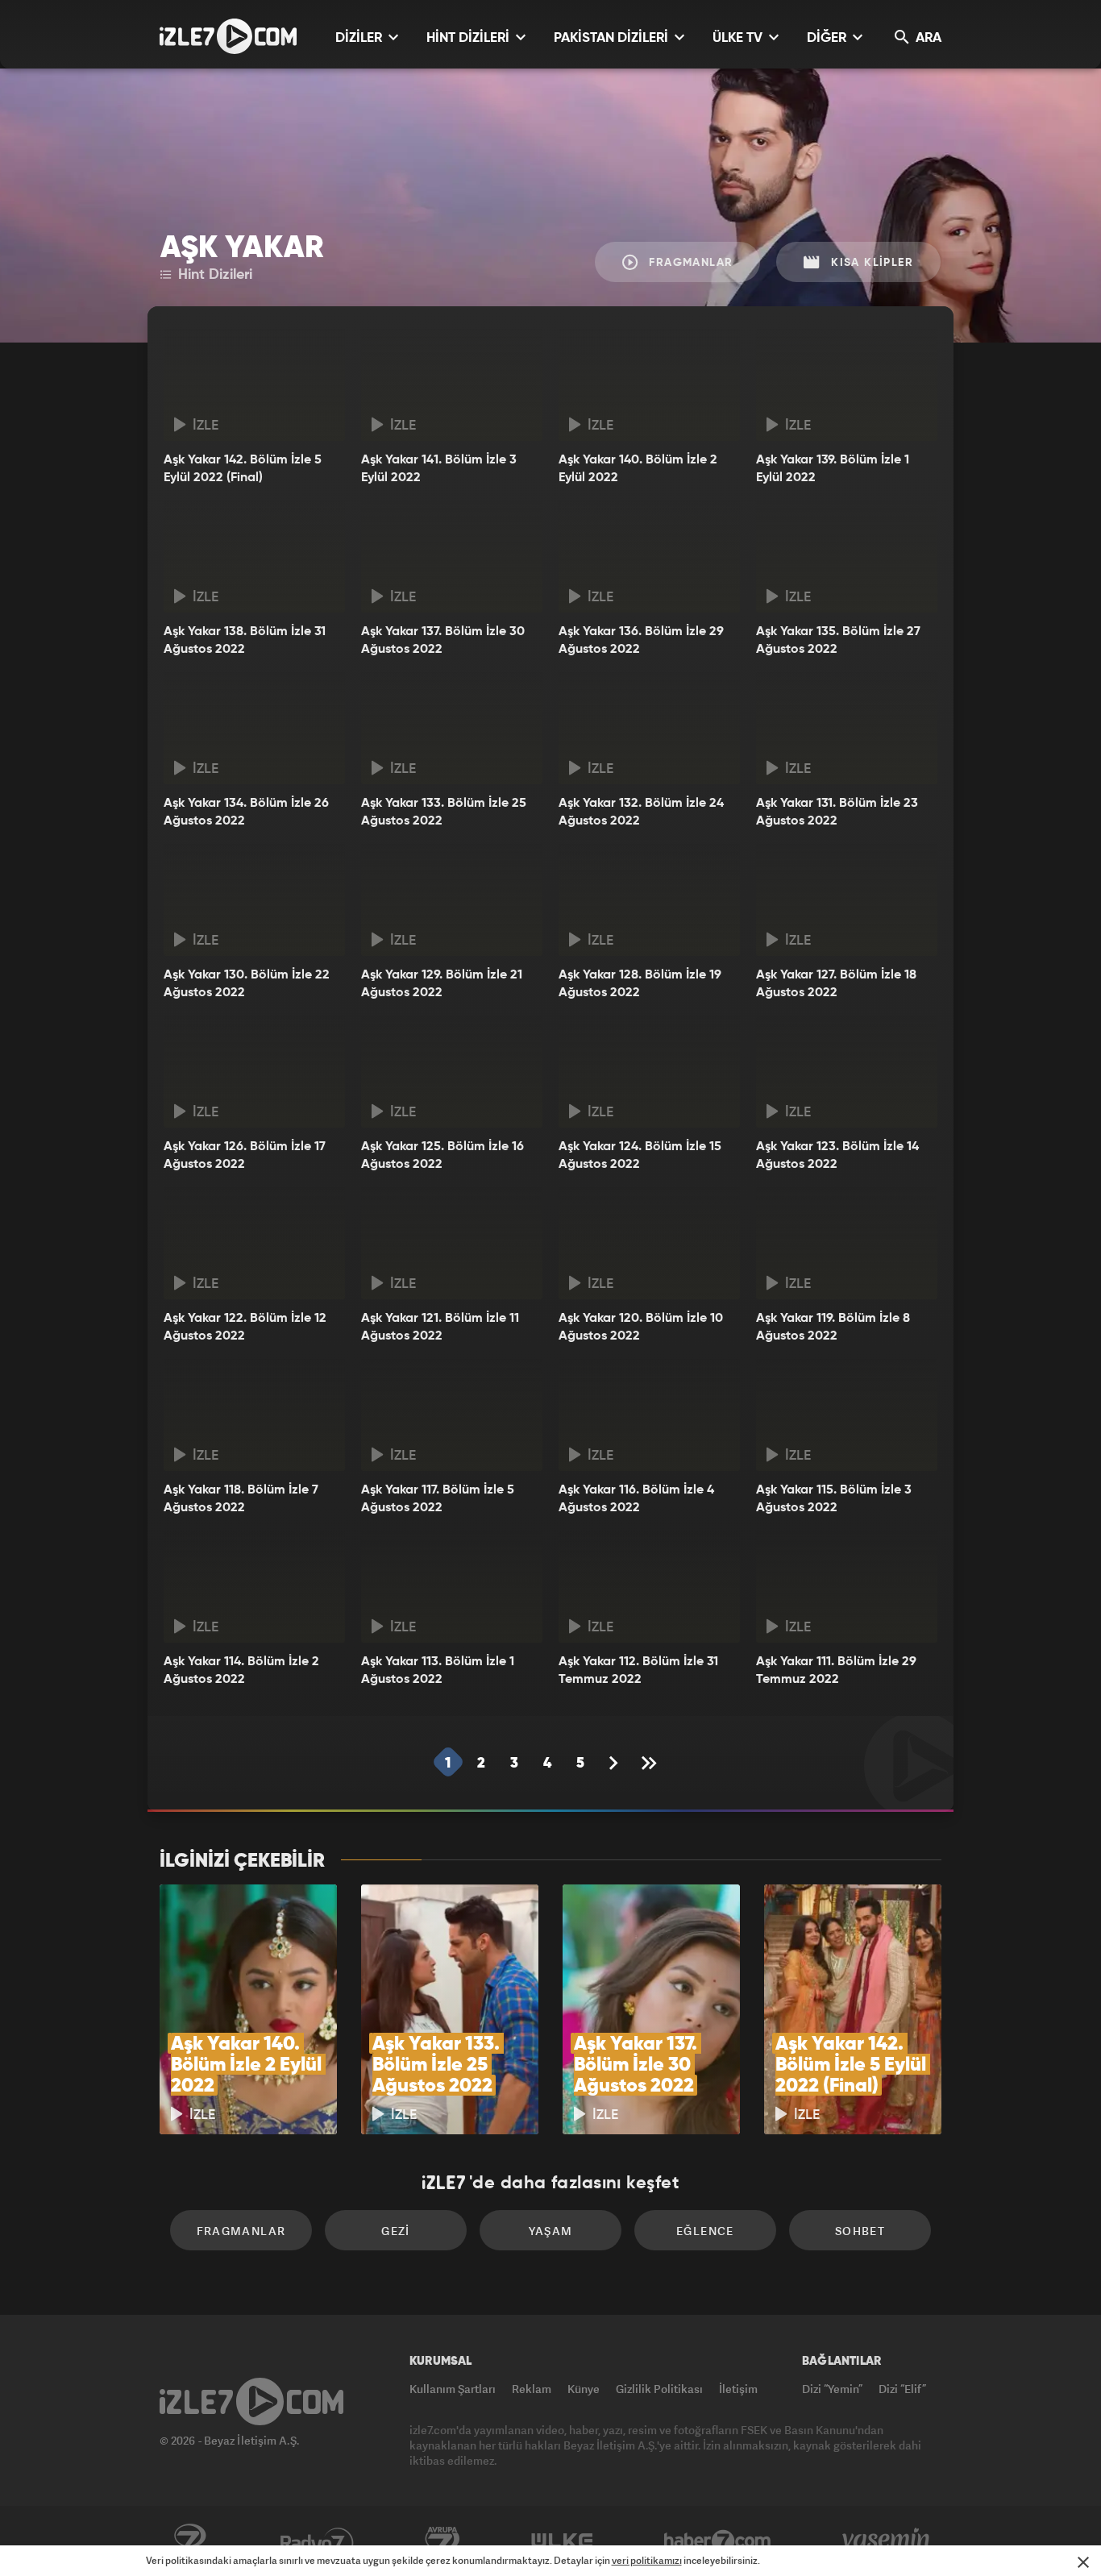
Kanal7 (189, 2541)
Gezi (396, 2231)
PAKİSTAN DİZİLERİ (613, 38)
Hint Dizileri (213, 275)
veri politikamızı (647, 2560)
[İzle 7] (228, 36)
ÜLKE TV (739, 38)
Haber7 (718, 2541)
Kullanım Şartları (453, 2389)
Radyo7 (317, 2541)
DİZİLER (360, 38)
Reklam (532, 2389)
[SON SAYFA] (650, 1763)
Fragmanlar (689, 263)
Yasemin (887, 2541)
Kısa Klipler (870, 263)
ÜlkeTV (562, 2541)
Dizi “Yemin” (832, 2389)
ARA (927, 38)
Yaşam (551, 2231)
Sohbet (860, 2231)
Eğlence (705, 2231)
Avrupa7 (442, 2541)
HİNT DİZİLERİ (469, 38)
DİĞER (828, 38)
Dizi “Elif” (902, 2389)
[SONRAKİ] (614, 1763)
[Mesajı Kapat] (1083, 2562)
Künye (584, 2389)
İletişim (738, 2389)
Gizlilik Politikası (659, 2389)
